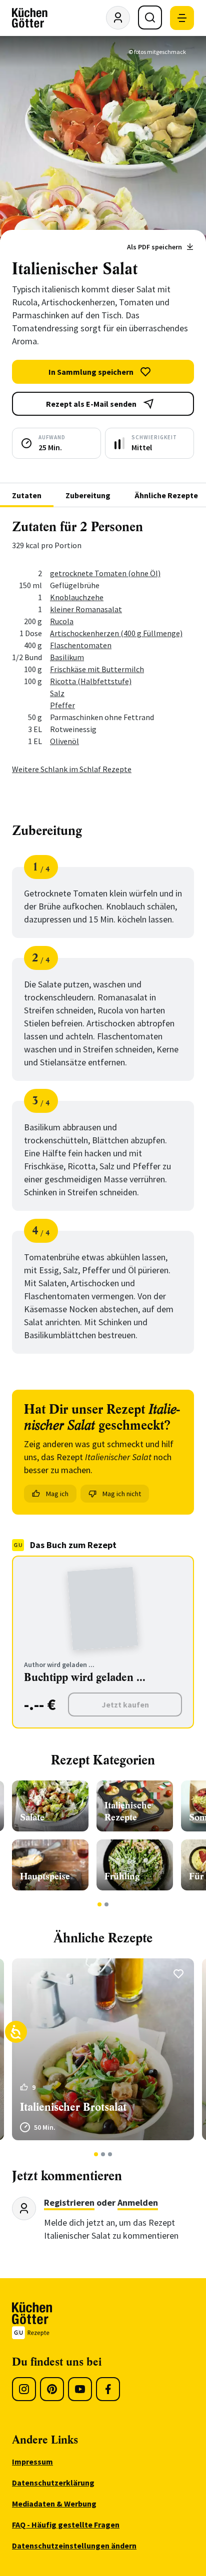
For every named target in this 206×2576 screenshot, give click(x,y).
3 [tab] (110, 2154)
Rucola (62, 621)
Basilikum (67, 657)
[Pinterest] (52, 2389)
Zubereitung (88, 495)
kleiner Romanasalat (86, 609)
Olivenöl (64, 741)
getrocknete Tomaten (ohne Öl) (105, 573)
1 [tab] (100, 1904)
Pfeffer (62, 705)
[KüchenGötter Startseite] (30, 18)
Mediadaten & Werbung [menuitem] (54, 2504)
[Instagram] (24, 2389)
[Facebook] (108, 2389)
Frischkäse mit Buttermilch (97, 669)
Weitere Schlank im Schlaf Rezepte (72, 769)
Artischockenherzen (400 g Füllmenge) (116, 633)
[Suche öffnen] (150, 17)
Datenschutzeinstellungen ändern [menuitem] (74, 2546)
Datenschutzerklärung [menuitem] (53, 2483)
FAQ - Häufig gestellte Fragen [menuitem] (66, 2525)
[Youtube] (80, 2389)
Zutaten (27, 495)
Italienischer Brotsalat (73, 2107)
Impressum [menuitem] (32, 2462)
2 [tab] (107, 1904)
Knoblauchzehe (77, 597)
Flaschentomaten (81, 645)
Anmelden (138, 2202)
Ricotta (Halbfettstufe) (91, 681)
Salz (57, 693)
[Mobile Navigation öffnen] (182, 18)
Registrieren (69, 2202)
